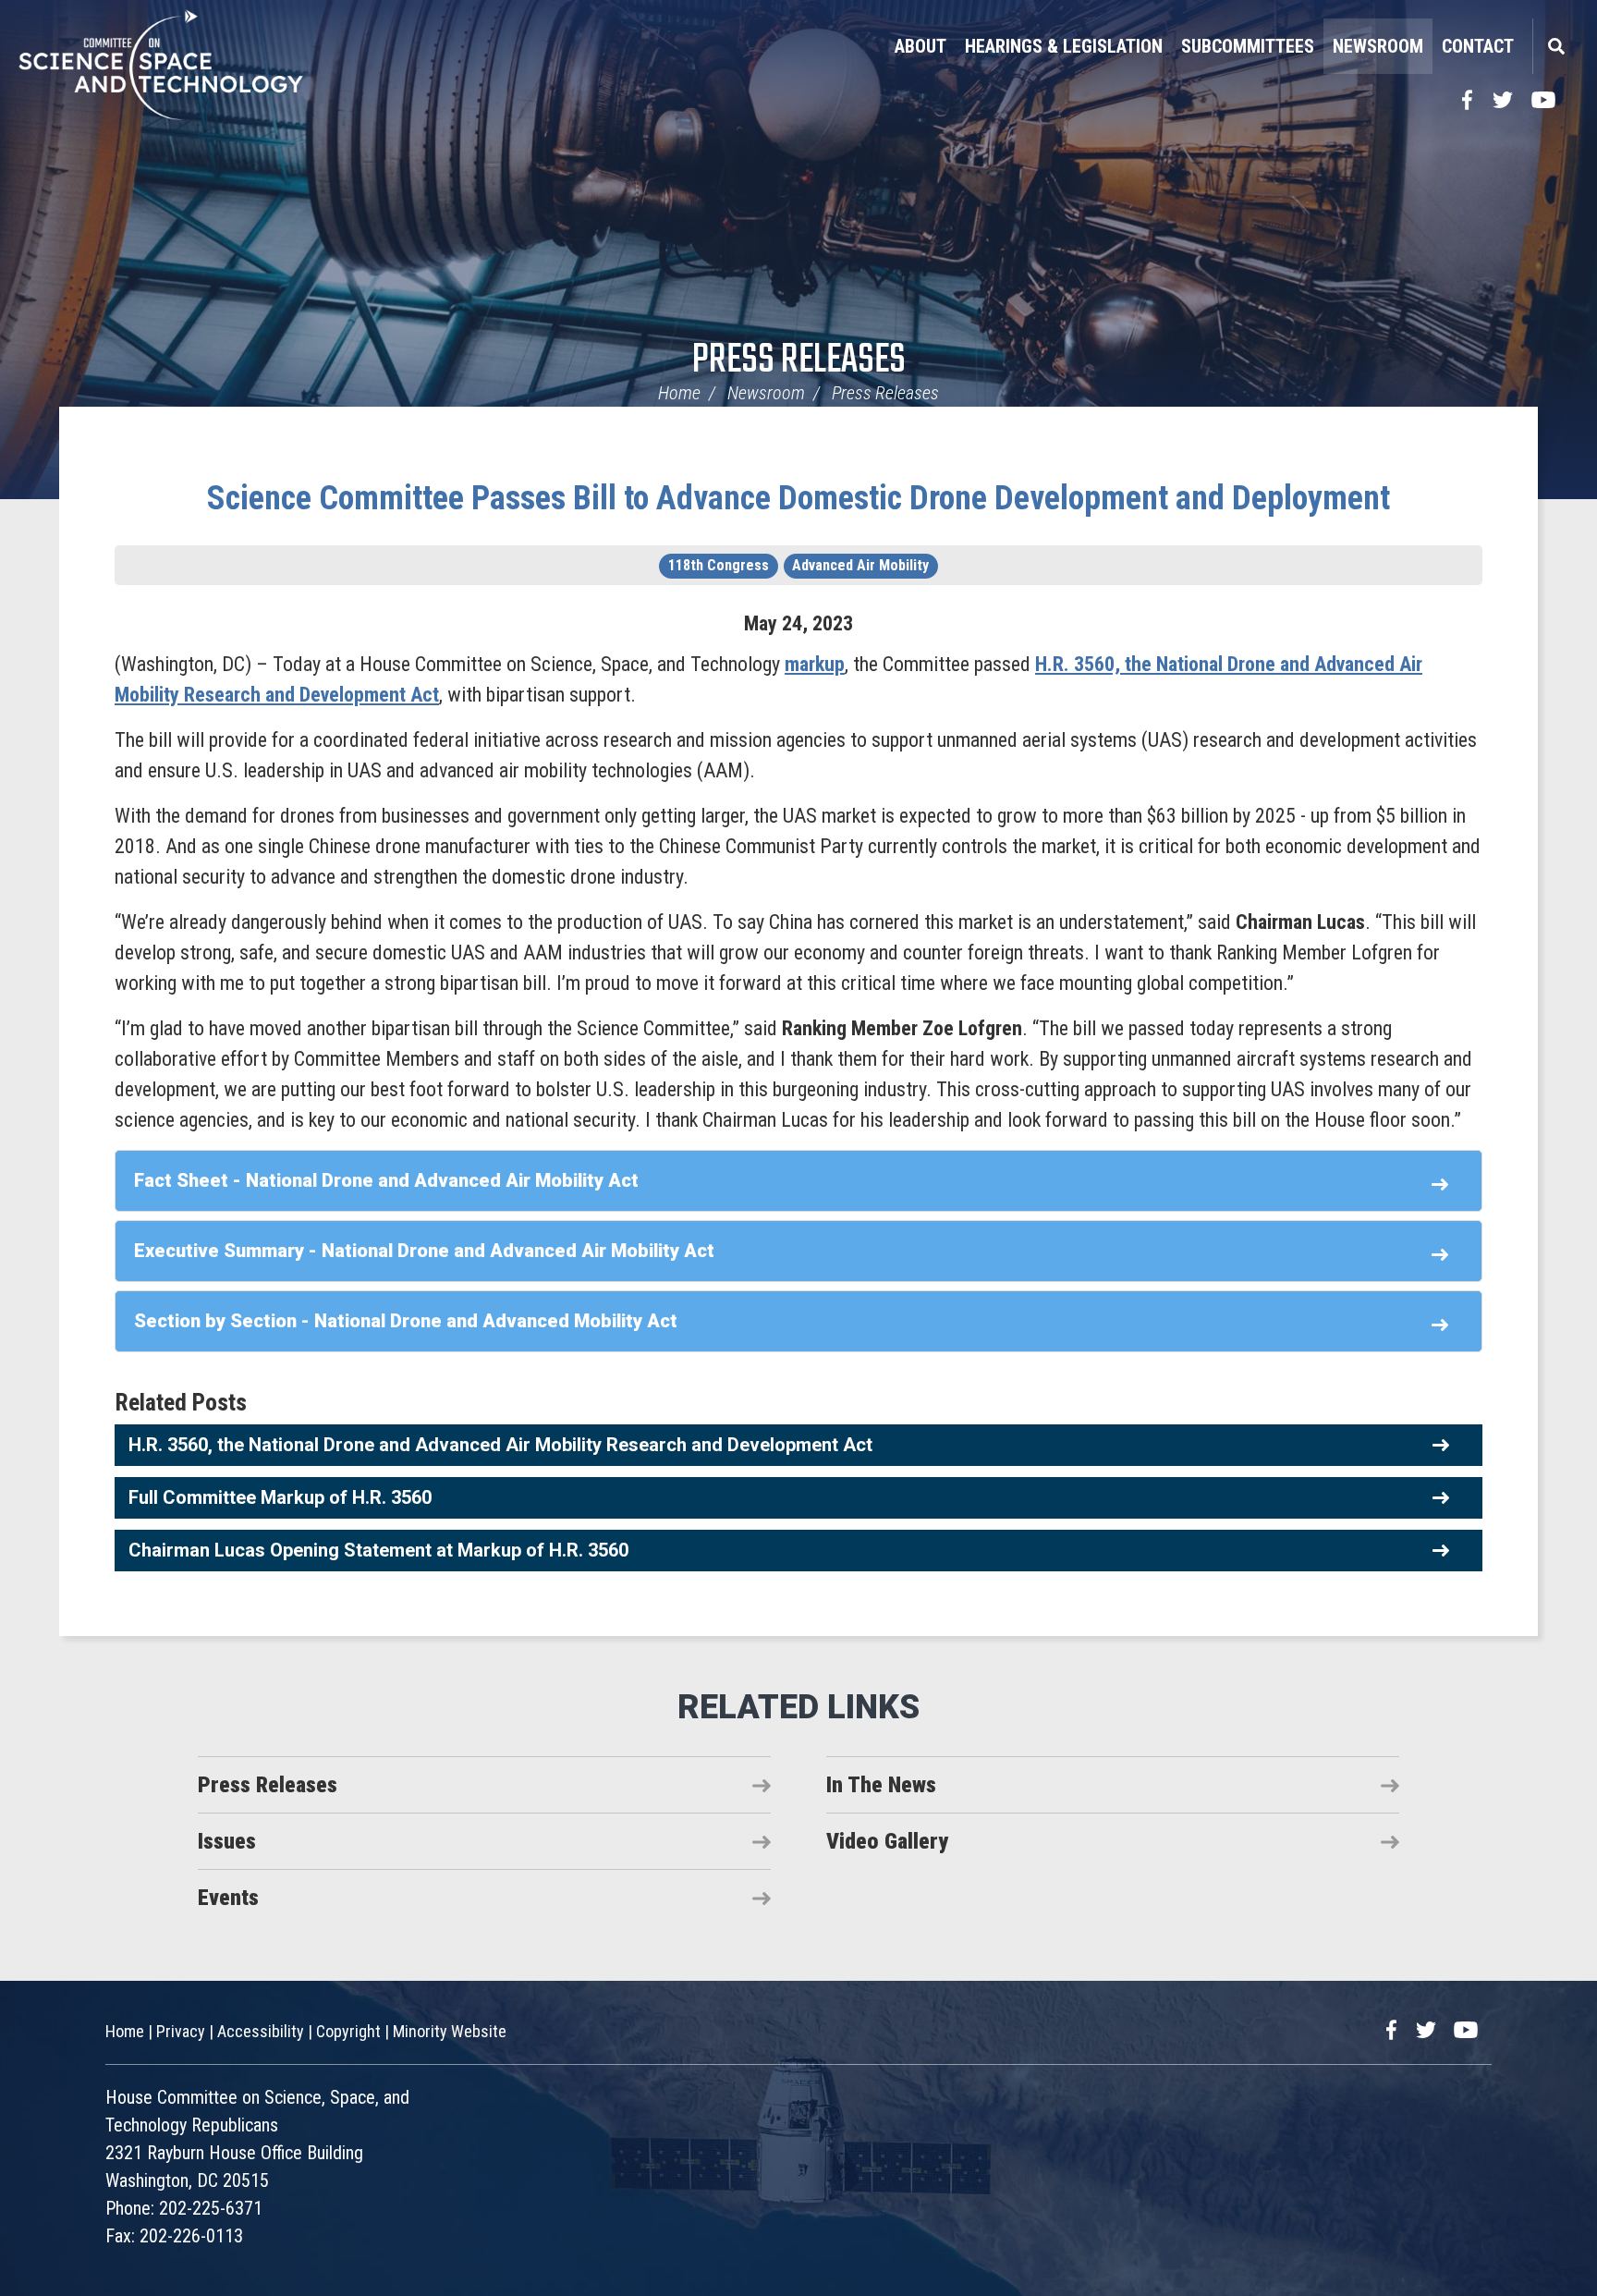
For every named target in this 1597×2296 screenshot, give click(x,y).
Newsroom (1378, 46)
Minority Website (450, 2031)
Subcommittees (1248, 46)
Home (679, 393)
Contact (1478, 46)
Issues (227, 1841)
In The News (881, 1785)
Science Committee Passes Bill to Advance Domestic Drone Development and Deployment (798, 498)
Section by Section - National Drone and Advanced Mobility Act (406, 1321)
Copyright (348, 2031)
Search (1555, 46)
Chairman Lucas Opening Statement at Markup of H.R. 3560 (378, 1550)
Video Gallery (887, 1841)
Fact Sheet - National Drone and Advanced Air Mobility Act (386, 1180)
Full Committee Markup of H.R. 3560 (280, 1497)
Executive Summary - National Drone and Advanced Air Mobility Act (424, 1251)
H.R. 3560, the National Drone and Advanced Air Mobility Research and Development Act (500, 1445)
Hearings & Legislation (1064, 46)
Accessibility (261, 2031)
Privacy (181, 2031)
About (920, 46)
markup (815, 664)
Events (228, 1898)
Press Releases (799, 361)
